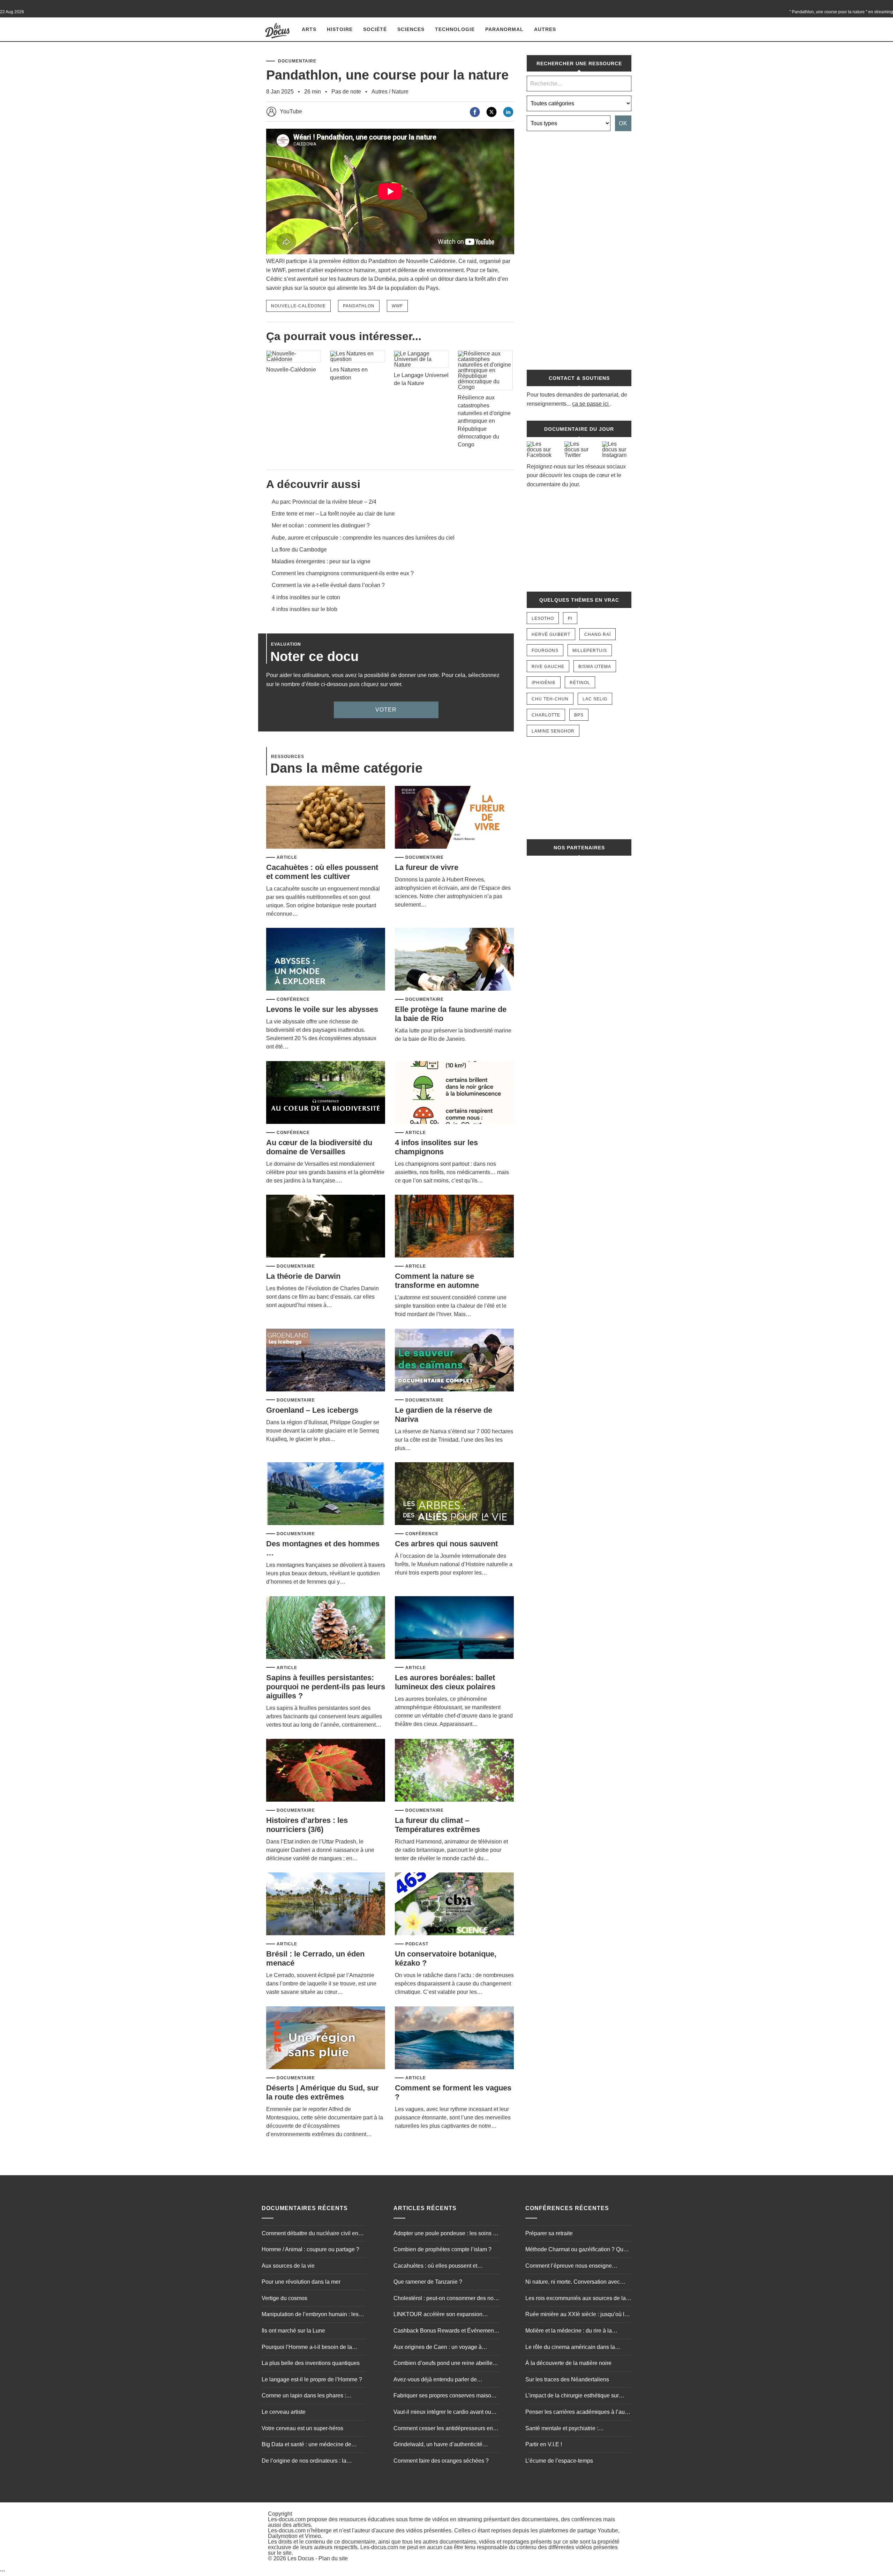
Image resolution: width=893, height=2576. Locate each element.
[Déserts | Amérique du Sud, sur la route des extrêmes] (326, 2038)
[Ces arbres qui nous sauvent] (454, 1494)
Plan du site (333, 2558)
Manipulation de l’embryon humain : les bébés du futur (310, 2315)
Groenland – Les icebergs (312, 1410)
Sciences (411, 29)
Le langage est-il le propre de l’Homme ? (312, 2379)
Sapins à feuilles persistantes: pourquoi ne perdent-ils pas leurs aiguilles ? (326, 1687)
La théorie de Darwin (303, 1276)
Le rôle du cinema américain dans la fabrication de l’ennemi (570, 2348)
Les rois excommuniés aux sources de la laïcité (576, 2299)
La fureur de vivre (427, 867)
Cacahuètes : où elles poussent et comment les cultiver (322, 872)
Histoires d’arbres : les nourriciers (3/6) (307, 1825)
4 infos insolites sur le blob (305, 609)
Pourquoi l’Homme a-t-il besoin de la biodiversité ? (307, 2348)
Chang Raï (598, 634)
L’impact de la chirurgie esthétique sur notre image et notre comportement (572, 2396)
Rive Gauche (548, 667)
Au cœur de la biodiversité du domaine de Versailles (319, 1147)
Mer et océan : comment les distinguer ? (321, 525)
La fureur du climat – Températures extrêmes (437, 1825)
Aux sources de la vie (288, 2266)
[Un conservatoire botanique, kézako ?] (454, 1904)
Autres (545, 29)
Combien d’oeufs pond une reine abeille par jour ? (443, 2364)
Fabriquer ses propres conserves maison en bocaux (444, 2396)
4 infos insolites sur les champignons (436, 1147)
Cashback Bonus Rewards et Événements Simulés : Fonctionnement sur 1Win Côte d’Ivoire (446, 2331)
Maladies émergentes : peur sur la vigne (321, 561)
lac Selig (595, 699)
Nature (400, 92)
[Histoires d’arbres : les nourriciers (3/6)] (326, 1771)
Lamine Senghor (553, 731)
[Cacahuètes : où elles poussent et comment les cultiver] (326, 818)
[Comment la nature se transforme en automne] (454, 1227)
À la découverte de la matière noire (568, 2363)
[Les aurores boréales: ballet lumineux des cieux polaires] (454, 1628)
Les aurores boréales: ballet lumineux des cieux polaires (445, 1682)
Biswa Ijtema (595, 667)
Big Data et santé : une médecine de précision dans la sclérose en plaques (308, 2445)
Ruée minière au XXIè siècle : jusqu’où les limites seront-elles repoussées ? (578, 2315)
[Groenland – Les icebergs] (326, 1361)
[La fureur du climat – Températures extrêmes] (454, 1771)
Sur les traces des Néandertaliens (567, 2379)
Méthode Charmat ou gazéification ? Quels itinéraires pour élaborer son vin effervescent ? (578, 2250)
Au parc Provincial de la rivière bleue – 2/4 (324, 502)
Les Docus (301, 2558)
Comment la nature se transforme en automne (437, 1281)
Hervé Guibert (551, 634)
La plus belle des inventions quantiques (311, 2363)
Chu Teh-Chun (550, 699)
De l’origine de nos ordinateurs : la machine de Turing (304, 2462)
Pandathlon (359, 306)
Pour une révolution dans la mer (301, 2282)
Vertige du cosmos (284, 2298)
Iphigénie (544, 683)
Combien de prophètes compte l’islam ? (442, 2249)
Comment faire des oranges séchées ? (441, 2461)
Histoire (340, 29)
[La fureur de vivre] (454, 818)
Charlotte (546, 715)
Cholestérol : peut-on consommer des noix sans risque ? (446, 2299)
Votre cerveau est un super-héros (302, 2428)
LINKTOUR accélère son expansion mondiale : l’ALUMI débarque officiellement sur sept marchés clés (438, 2315)
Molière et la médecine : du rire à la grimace (569, 2331)
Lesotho (543, 618)
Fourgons (545, 651)
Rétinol (580, 683)
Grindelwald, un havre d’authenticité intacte (438, 2445)
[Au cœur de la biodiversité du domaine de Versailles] (326, 1093)
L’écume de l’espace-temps (559, 2461)
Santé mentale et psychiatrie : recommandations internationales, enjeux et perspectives (576, 2429)
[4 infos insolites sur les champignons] (454, 1093)
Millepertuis (590, 651)
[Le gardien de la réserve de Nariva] (454, 1361)
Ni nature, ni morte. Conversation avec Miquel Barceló (573, 2283)
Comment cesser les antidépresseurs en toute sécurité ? (443, 2429)
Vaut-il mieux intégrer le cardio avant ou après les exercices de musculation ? (442, 2413)
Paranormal (504, 29)
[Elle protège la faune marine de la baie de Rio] (454, 960)
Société (375, 29)
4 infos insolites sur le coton (306, 597)
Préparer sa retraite (549, 2233)
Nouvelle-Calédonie (298, 306)
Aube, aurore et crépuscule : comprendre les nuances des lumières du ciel (363, 538)
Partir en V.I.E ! (544, 2444)
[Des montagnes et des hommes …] (326, 1494)
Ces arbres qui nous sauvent (446, 1544)
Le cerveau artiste (284, 2412)
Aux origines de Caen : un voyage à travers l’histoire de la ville (438, 2348)
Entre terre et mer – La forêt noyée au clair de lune (333, 514)
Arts (309, 29)
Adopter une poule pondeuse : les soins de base (446, 2234)
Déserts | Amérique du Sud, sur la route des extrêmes (322, 2092)
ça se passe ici (590, 404)
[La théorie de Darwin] (326, 1227)
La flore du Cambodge (299, 550)
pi (570, 618)
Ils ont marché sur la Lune (293, 2331)
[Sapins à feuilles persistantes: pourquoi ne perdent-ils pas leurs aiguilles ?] (326, 1628)
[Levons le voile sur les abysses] (326, 960)
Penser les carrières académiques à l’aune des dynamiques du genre (578, 2413)
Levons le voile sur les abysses (322, 1009)
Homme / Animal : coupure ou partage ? (310, 2249)
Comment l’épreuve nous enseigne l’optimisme (569, 2267)
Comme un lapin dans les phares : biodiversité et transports (304, 2396)
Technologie (455, 29)
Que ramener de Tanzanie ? (428, 2282)
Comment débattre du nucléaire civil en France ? (310, 2234)
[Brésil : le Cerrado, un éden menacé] (326, 1904)
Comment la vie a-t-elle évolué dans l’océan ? (328, 585)
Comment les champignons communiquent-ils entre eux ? (343, 573)
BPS (579, 715)
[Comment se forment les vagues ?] (454, 2038)
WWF (397, 306)
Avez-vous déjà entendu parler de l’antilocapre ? (435, 2380)
